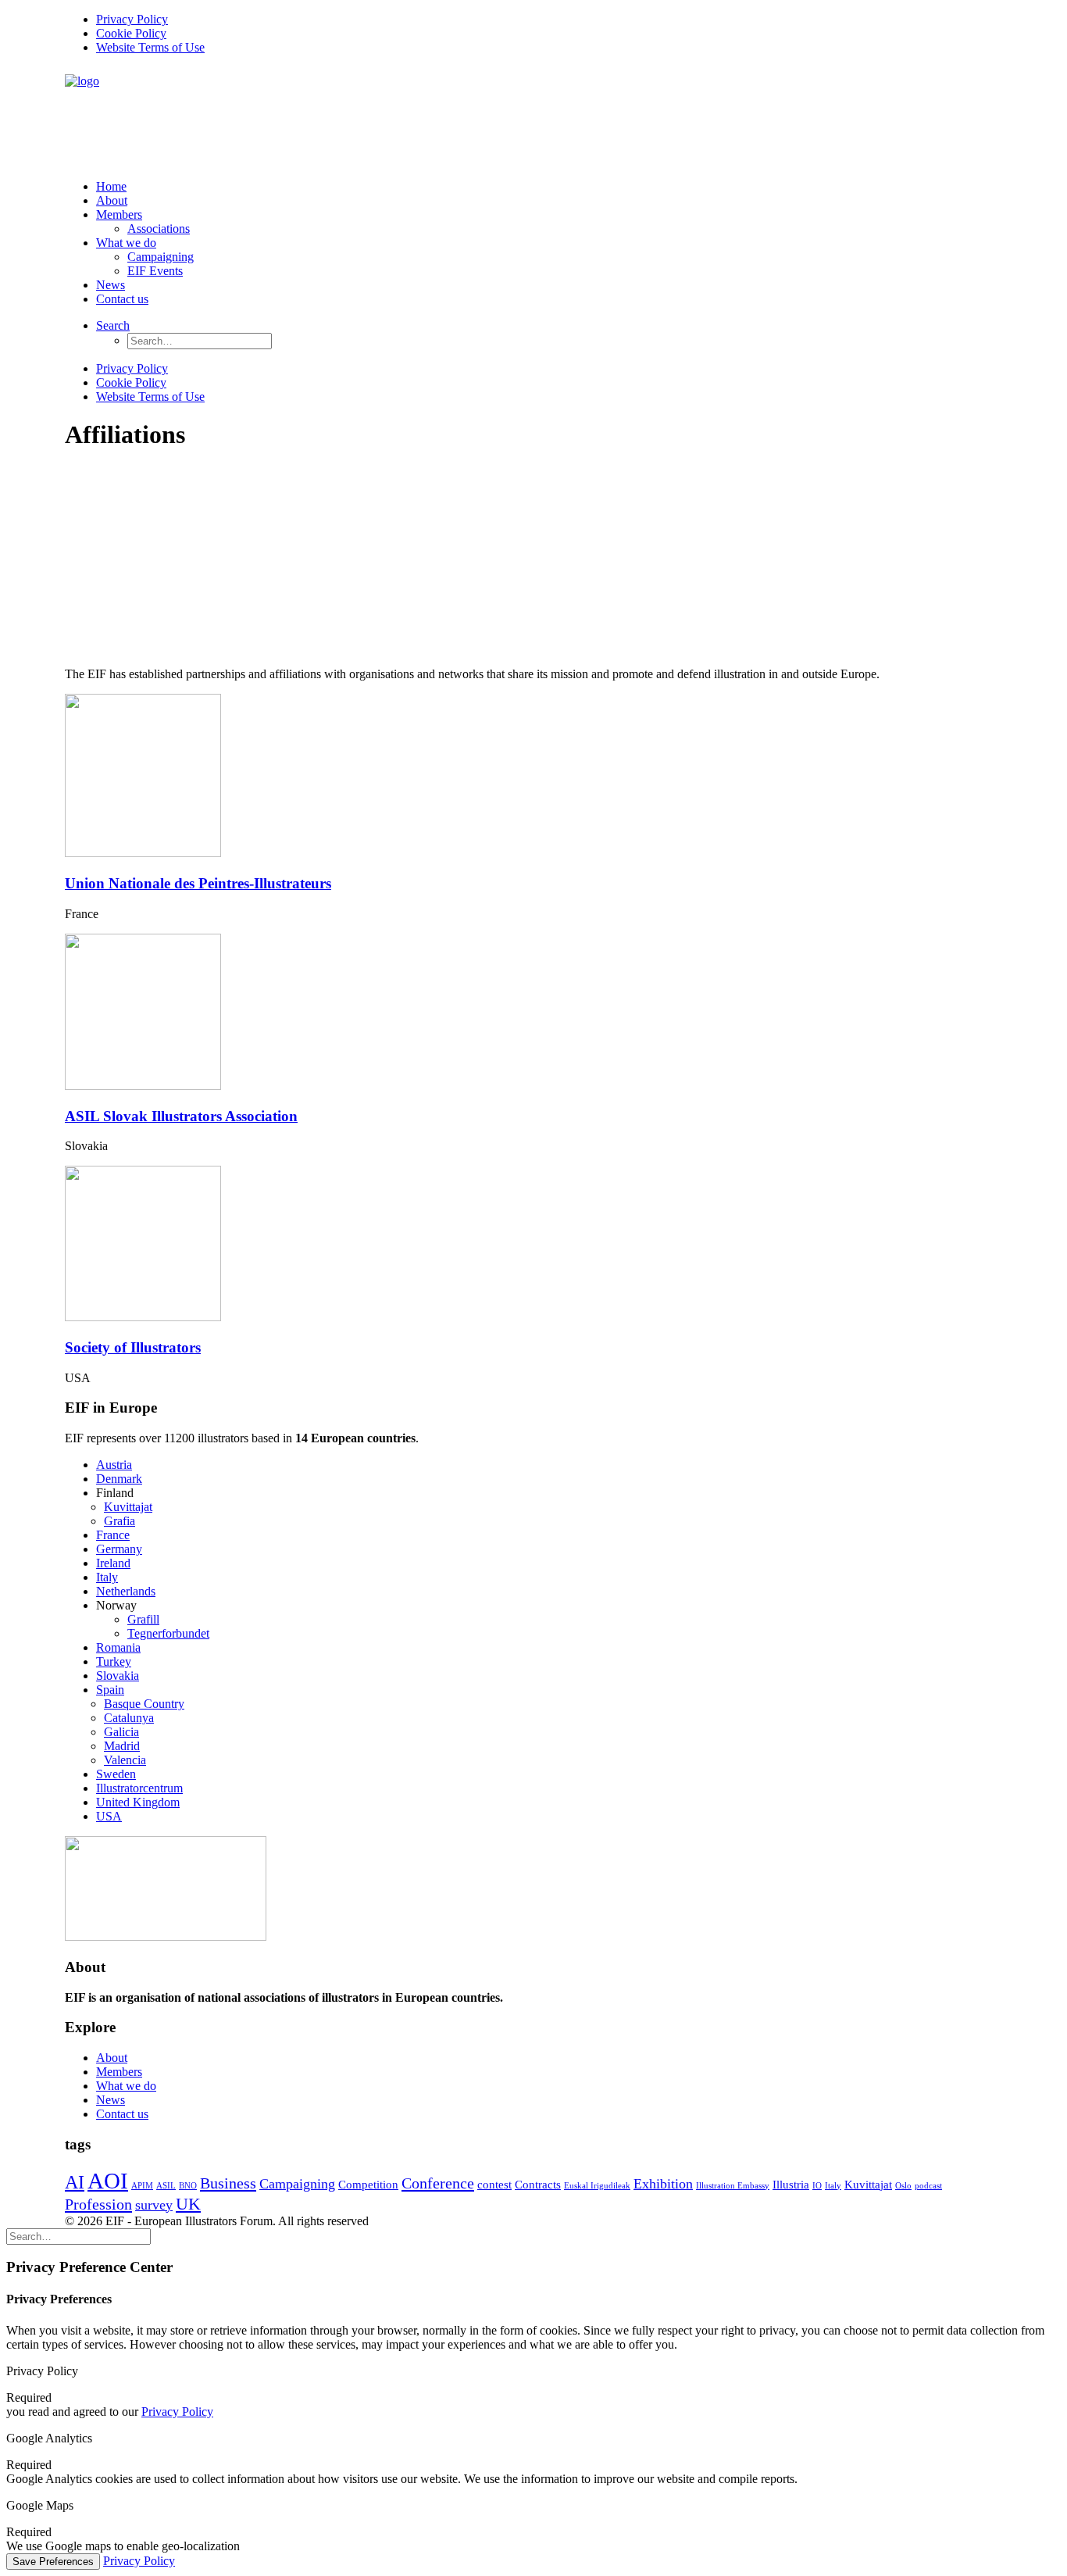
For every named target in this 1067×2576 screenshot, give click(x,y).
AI (75, 2182)
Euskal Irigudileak (597, 2186)
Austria (114, 1465)
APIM (142, 2186)
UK (188, 2204)
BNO (188, 2186)
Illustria (791, 2185)
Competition (368, 2185)
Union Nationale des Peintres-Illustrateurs (198, 883)
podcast (928, 2186)
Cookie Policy (131, 33)
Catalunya (129, 1718)
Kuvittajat (128, 1507)
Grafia (120, 1521)
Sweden (116, 1774)
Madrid (122, 1746)
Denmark (119, 1479)
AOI (108, 2181)
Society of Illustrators (133, 1347)
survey (154, 2205)
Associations (159, 229)
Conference (438, 2183)
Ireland (113, 1563)
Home (111, 186)
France (113, 1535)
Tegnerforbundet (168, 1633)
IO (817, 2186)
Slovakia (118, 1676)
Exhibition (663, 2184)
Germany (119, 1549)
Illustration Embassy (733, 2186)
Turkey (114, 1661)
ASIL (166, 2186)
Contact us (122, 299)
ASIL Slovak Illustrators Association (181, 1116)
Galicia (121, 1732)
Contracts (538, 2185)
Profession (98, 2204)
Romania (118, 1647)
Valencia (125, 1760)
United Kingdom (138, 1802)
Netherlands (126, 1591)
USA (109, 1816)
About (112, 200)
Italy (107, 1577)
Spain (110, 1690)
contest (494, 2185)
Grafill (143, 1619)
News (111, 285)
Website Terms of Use (150, 47)
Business (228, 2183)
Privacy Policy (132, 19)
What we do (126, 243)
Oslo (903, 2186)
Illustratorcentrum (139, 1788)
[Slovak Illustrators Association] (143, 1086)
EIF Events (155, 271)
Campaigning (161, 257)
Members (119, 214)
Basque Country (144, 1704)
